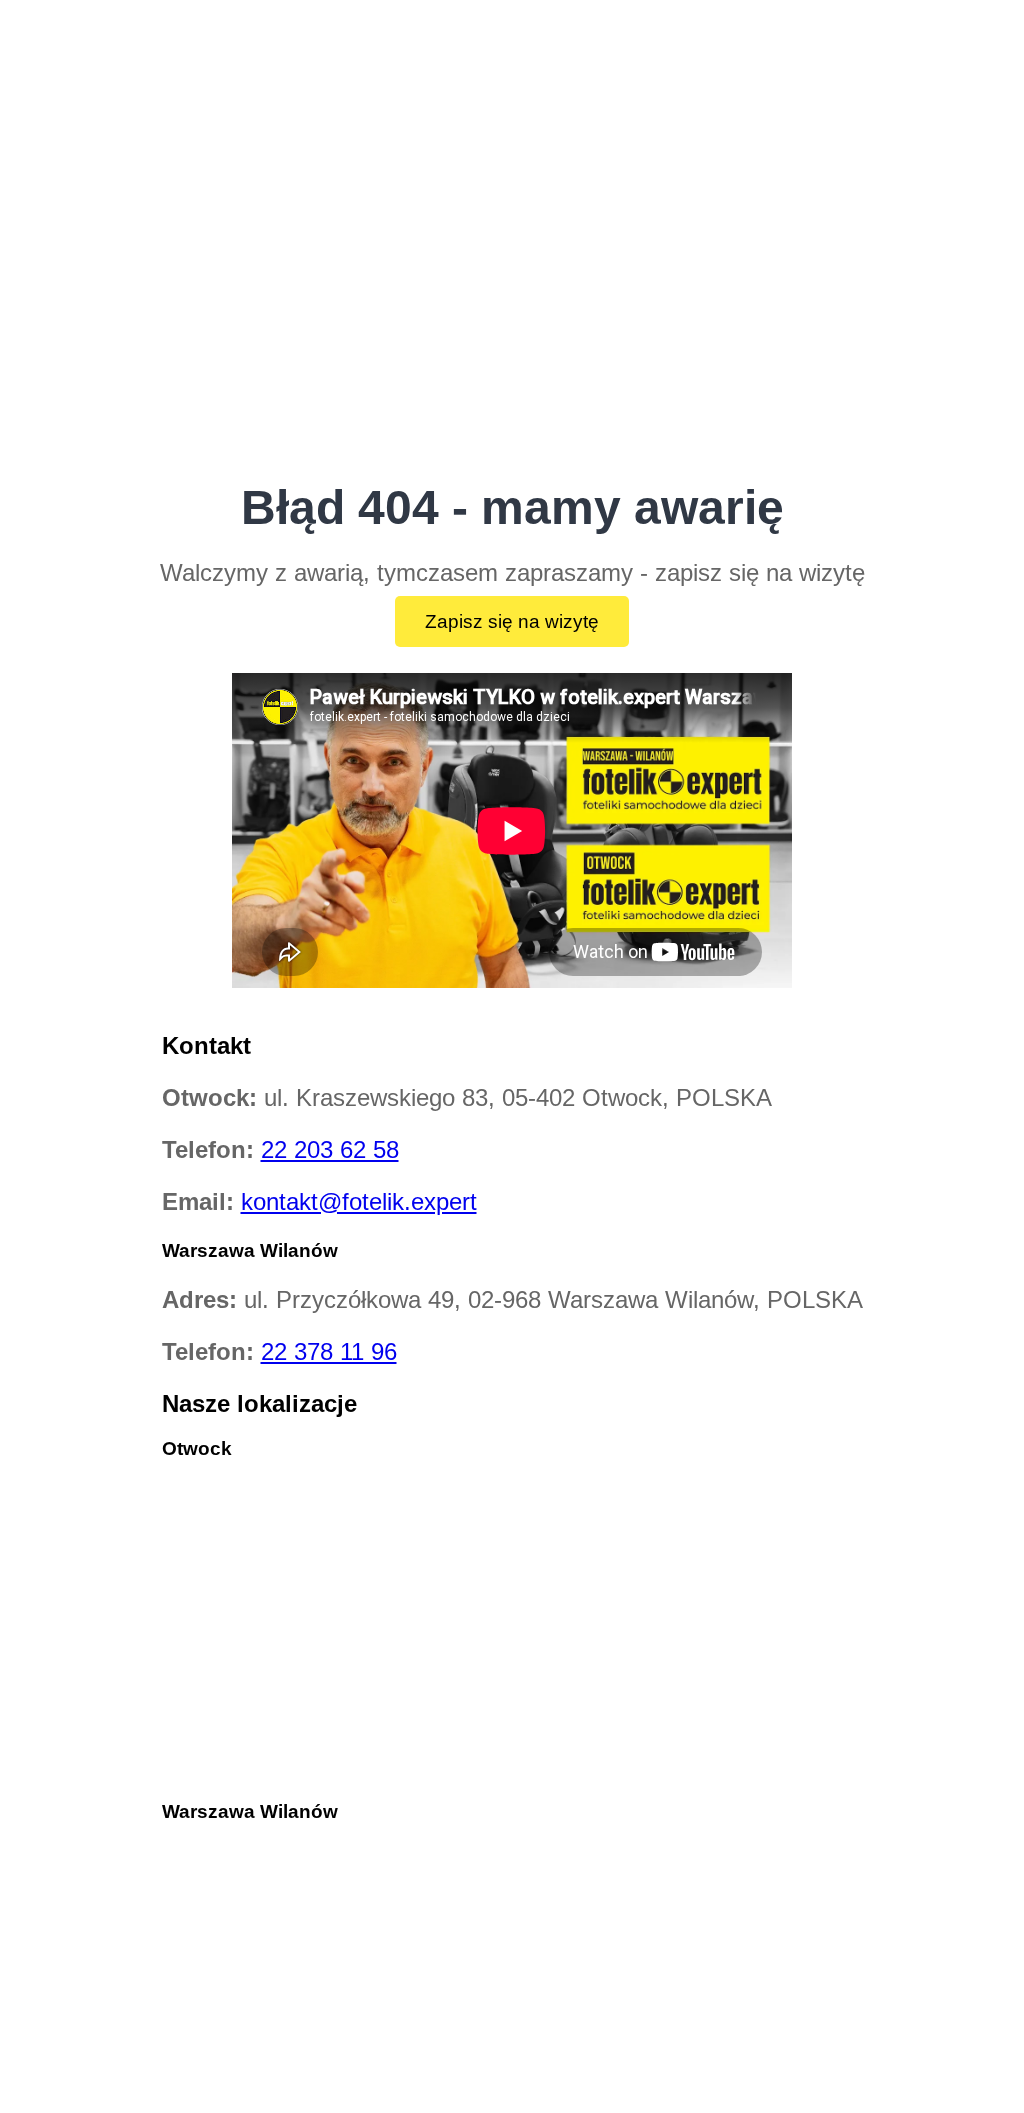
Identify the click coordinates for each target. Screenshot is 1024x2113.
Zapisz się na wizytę (512, 621)
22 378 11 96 (329, 1351)
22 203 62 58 (330, 1149)
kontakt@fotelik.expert (359, 1201)
